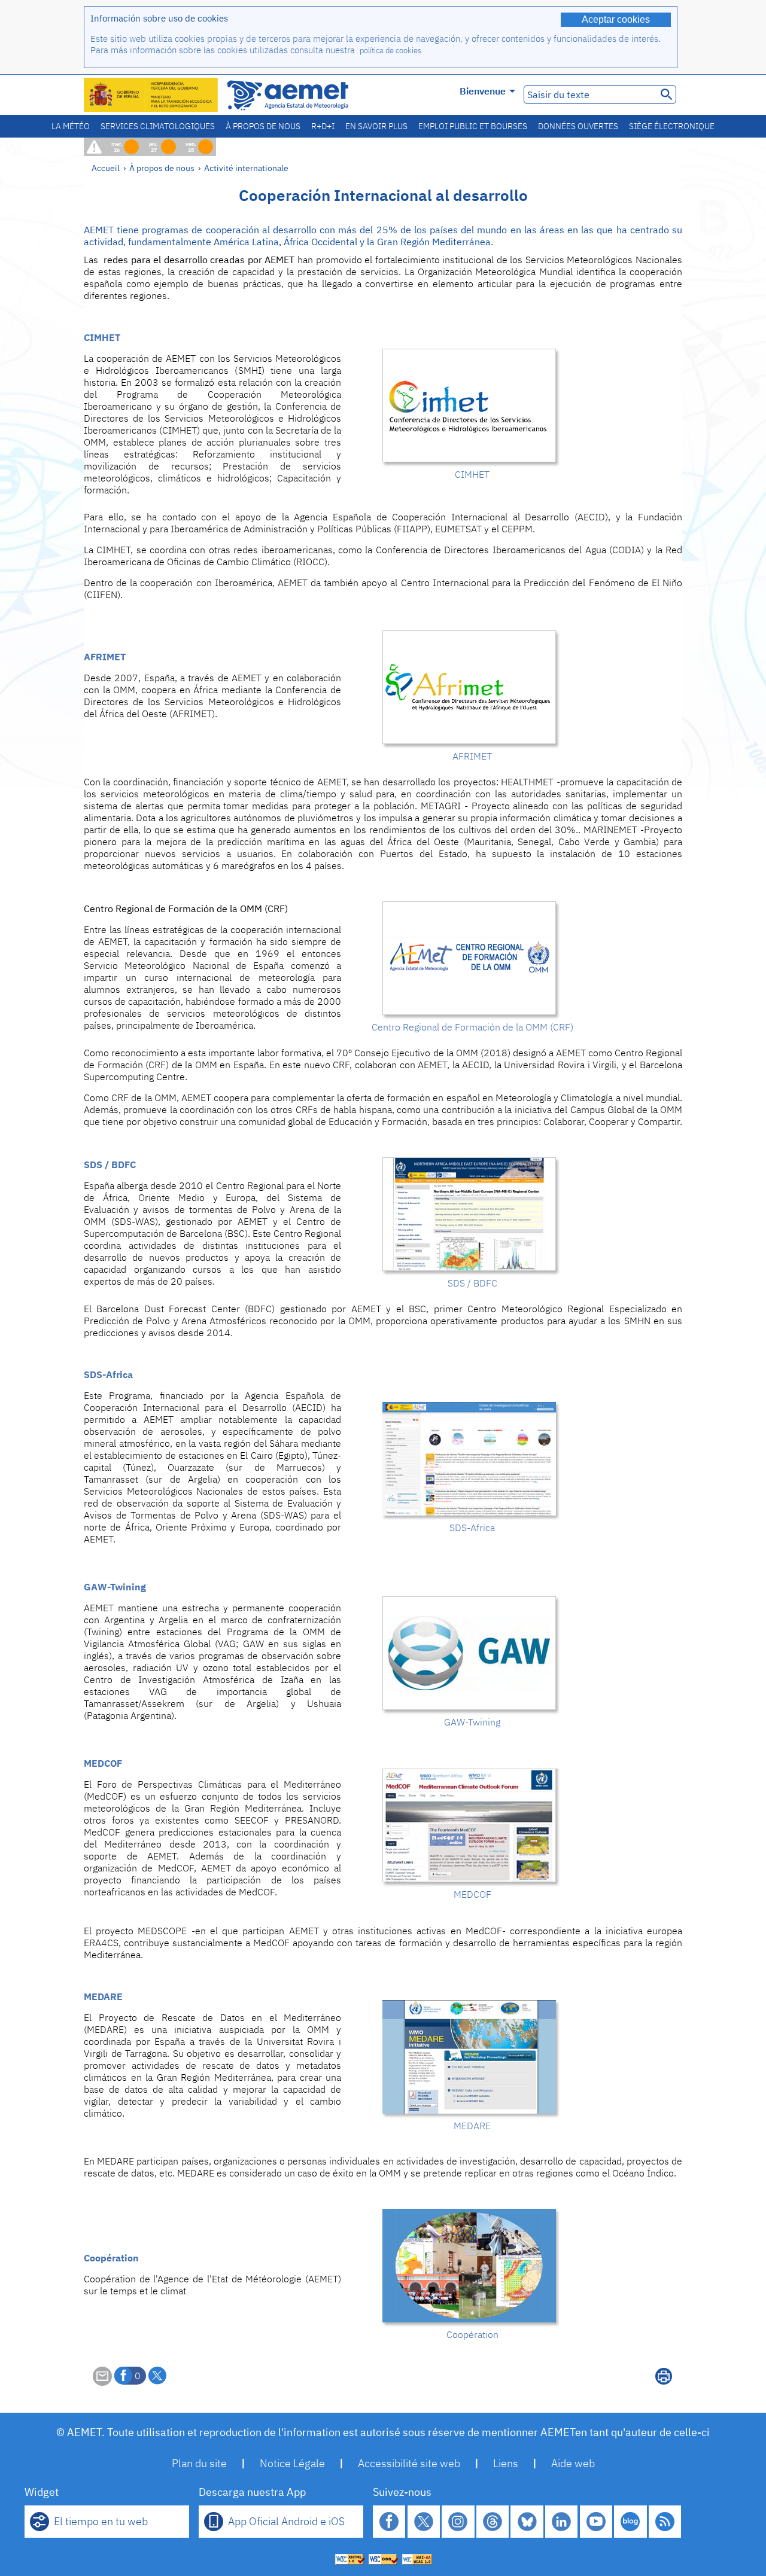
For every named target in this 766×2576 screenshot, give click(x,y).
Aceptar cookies (616, 19)
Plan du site (199, 2463)
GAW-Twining (115, 1587)
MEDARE (103, 1996)
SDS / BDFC (110, 1164)
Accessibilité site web (409, 2463)
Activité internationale (246, 168)
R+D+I (323, 126)
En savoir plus (376, 126)
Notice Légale (292, 2463)
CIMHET (102, 337)
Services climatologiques (158, 126)
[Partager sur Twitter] (157, 2376)
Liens (506, 2463)
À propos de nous (263, 126)
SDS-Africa (108, 1374)
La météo (71, 126)
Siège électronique (672, 126)
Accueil (106, 168)
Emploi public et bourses (473, 126)
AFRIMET (105, 657)
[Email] (102, 2382)
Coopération (111, 2258)
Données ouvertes (578, 126)
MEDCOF (103, 1763)
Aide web (573, 2463)
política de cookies (390, 51)
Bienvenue (483, 91)
